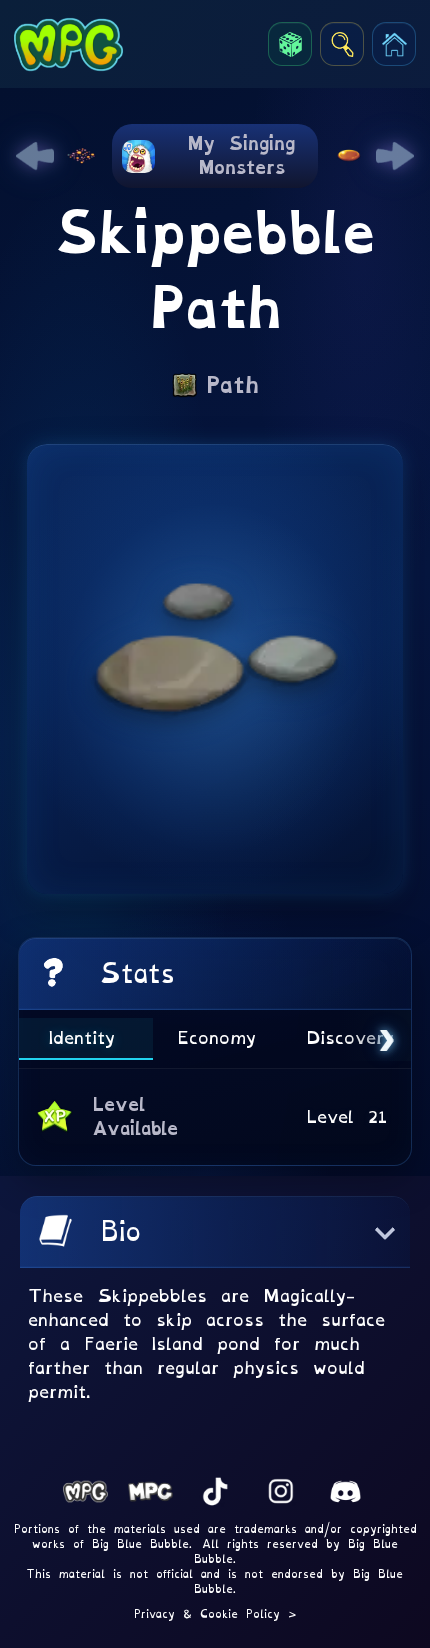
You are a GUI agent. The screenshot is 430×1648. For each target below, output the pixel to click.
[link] (35, 156)
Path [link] (232, 385)
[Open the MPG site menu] (394, 44)
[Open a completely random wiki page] (290, 44)
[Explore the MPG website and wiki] (342, 44)
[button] (215, 1232)
